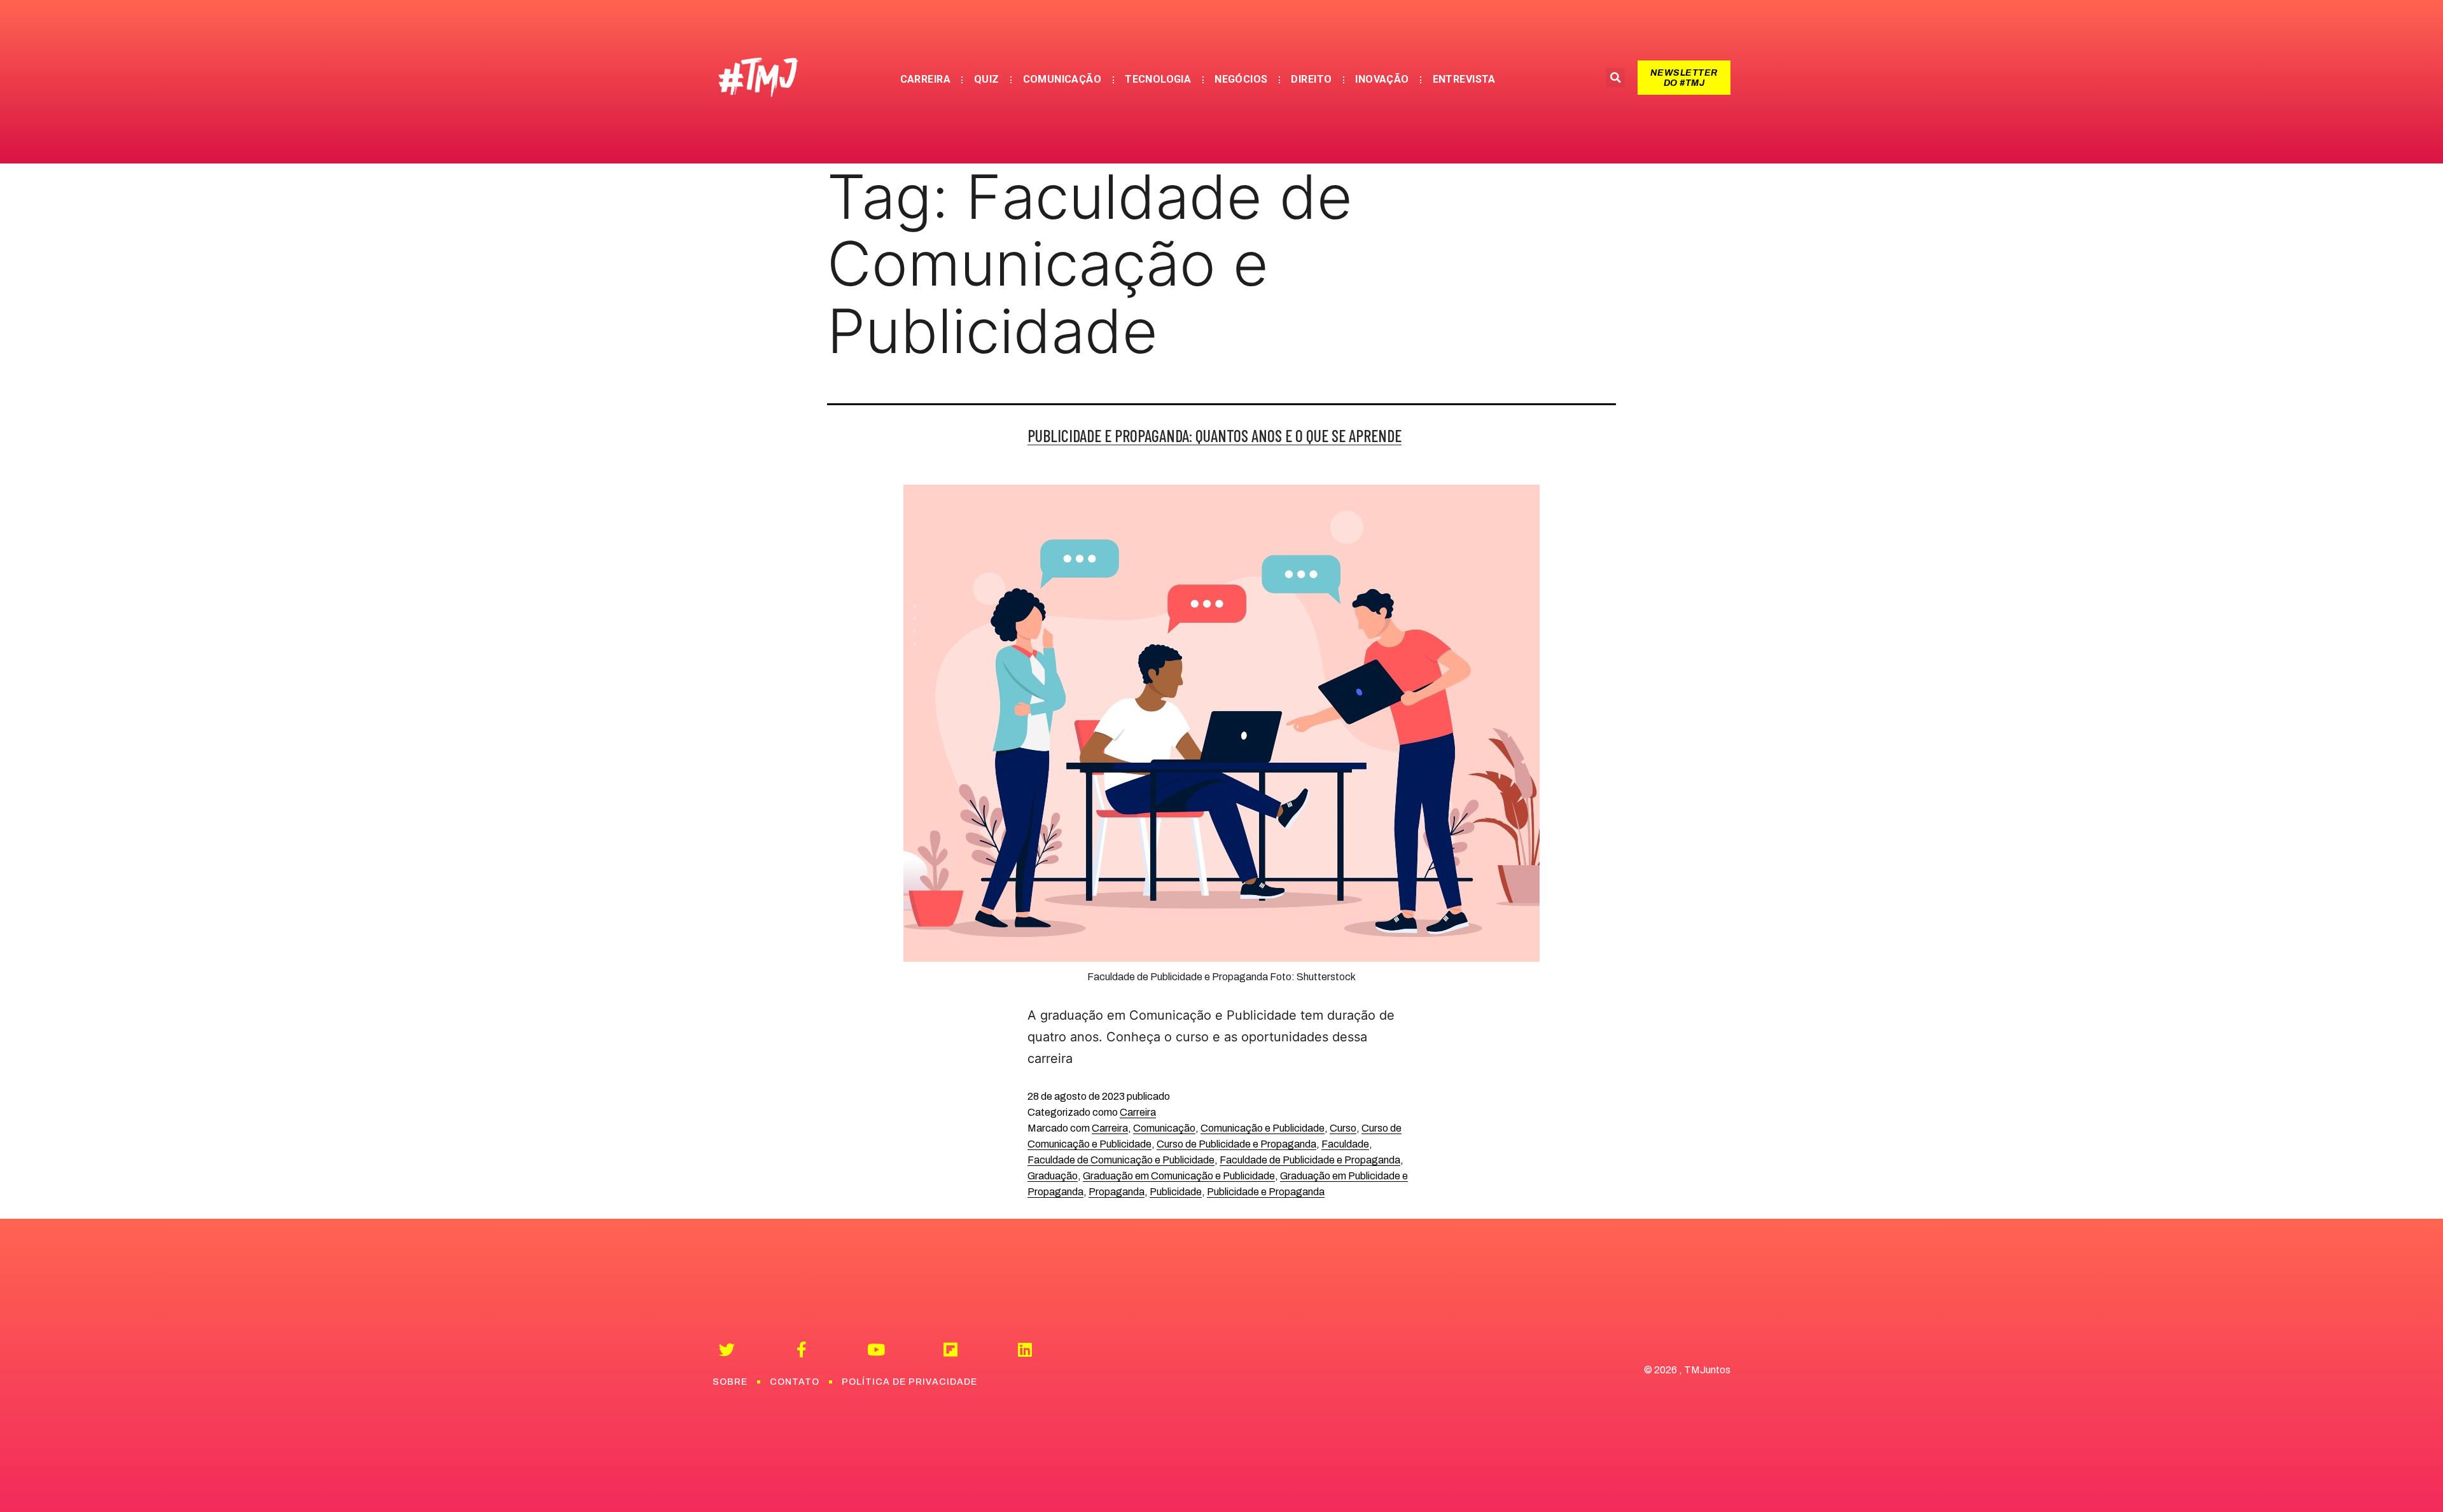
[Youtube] (876, 1349)
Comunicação (1062, 79)
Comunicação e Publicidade (1263, 1128)
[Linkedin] (1025, 1349)
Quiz (987, 79)
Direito (1311, 79)
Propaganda (1117, 1192)
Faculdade (1345, 1144)
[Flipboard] (950, 1349)
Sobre (730, 1382)
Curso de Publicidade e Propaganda (1236, 1144)
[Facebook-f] (801, 1349)
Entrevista (1464, 79)
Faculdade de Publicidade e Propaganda (1310, 1160)
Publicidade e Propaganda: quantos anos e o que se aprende (1215, 435)
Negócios (1241, 79)
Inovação (1382, 79)
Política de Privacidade (909, 1382)
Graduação (1053, 1176)
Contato (795, 1382)
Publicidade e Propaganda (1266, 1192)
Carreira (925, 79)
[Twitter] (727, 1349)
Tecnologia (1158, 79)
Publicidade (1176, 1192)
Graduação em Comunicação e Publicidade (1179, 1176)
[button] (1684, 78)
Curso (1343, 1128)
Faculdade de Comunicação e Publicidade (1121, 1160)
